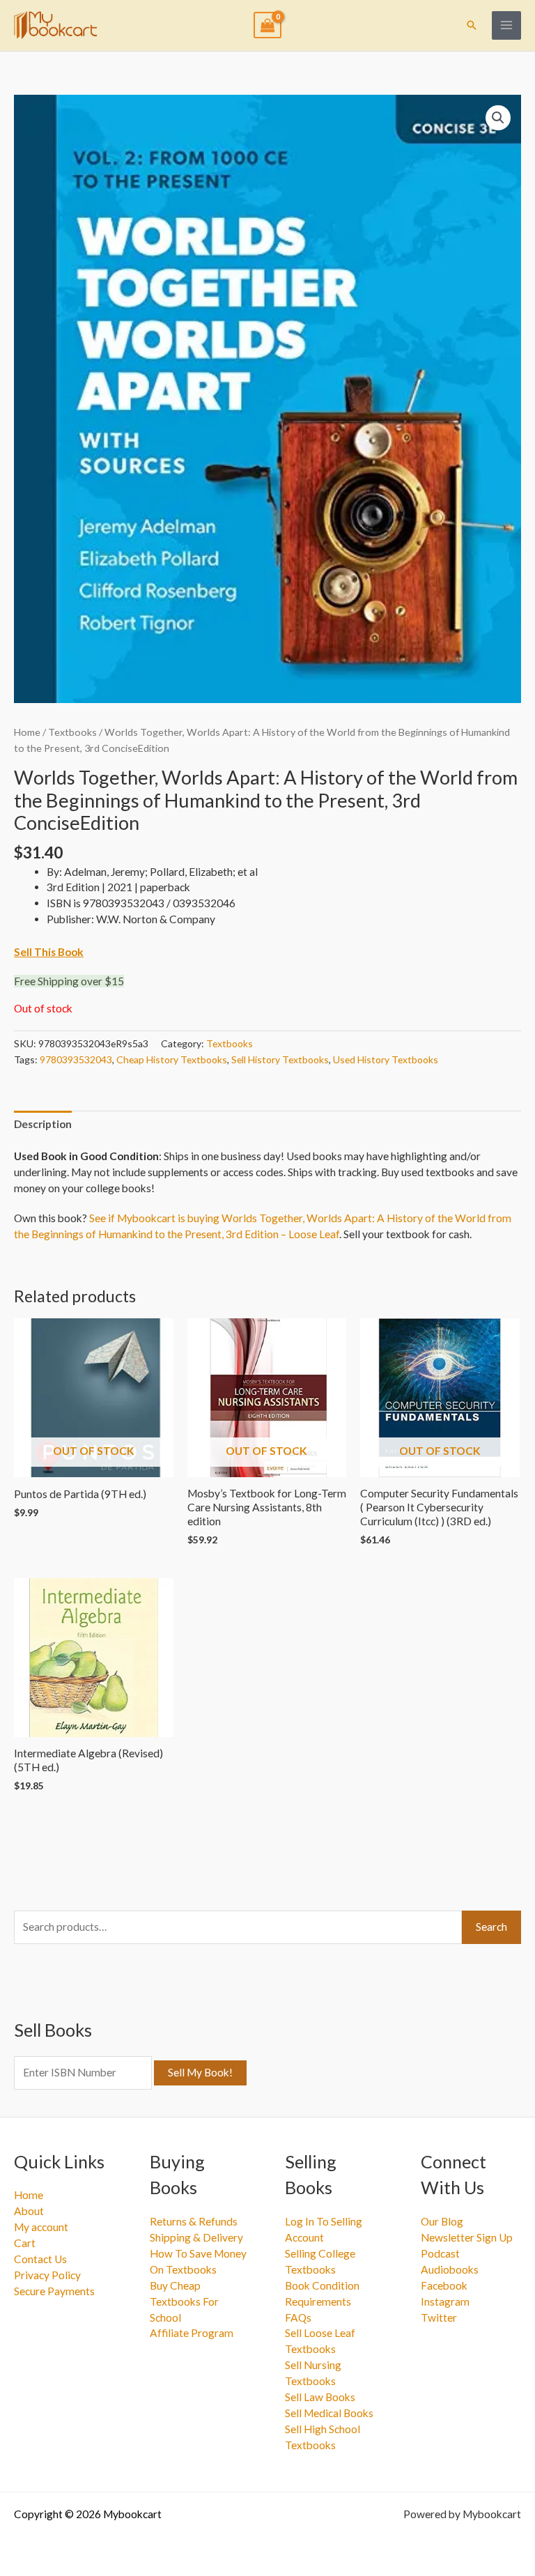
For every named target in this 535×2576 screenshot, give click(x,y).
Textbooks (72, 732)
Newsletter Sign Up (467, 2237)
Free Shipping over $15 (69, 981)
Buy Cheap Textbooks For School (184, 2301)
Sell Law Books (320, 2397)
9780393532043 (76, 1059)
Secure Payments (54, 2291)
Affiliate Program (192, 2333)
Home (27, 732)
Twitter (439, 2317)
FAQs (298, 2317)
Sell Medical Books (329, 2413)
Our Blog (442, 2221)
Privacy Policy (47, 2275)
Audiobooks (450, 2269)
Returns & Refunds (194, 2221)
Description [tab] (43, 1124)
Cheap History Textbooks (172, 1059)
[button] (472, 25)
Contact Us (40, 2259)
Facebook (444, 2285)
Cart (25, 2243)
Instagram (445, 2301)
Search (491, 1927)
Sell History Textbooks (280, 1059)
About (29, 2211)
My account (41, 2227)
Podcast (440, 2253)
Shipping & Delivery (196, 2237)
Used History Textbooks (386, 1059)
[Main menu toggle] (506, 26)
